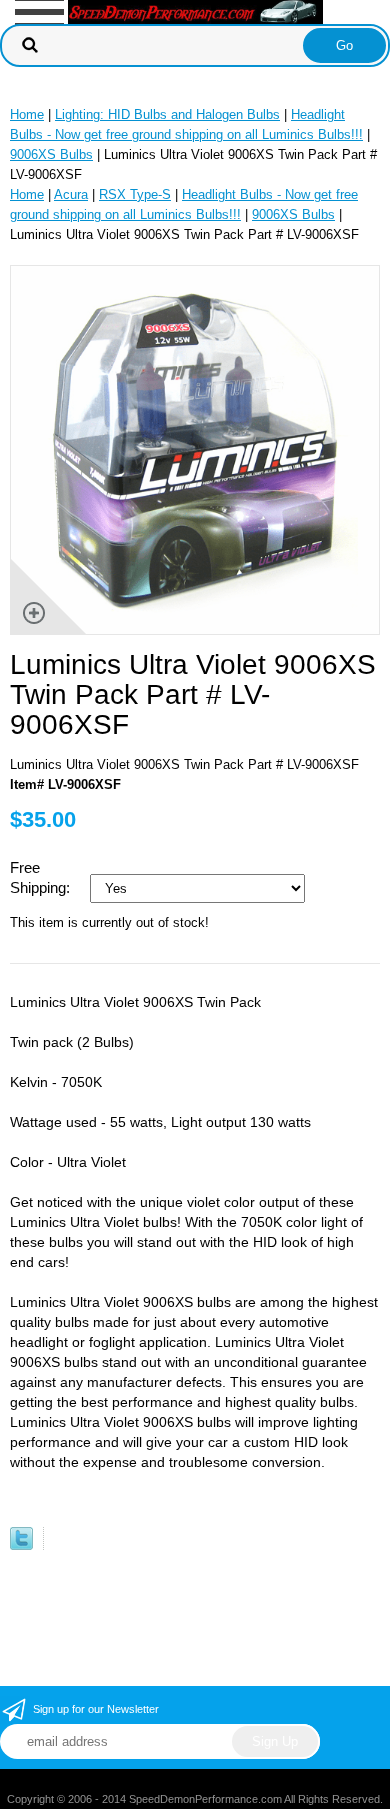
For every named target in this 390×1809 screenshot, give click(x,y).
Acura (71, 194)
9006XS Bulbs (51, 154)
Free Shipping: (42, 877)
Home (27, 114)
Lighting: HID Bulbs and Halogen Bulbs (167, 114)
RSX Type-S (135, 194)
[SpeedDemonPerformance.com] (195, 10)
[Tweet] (21, 1545)
